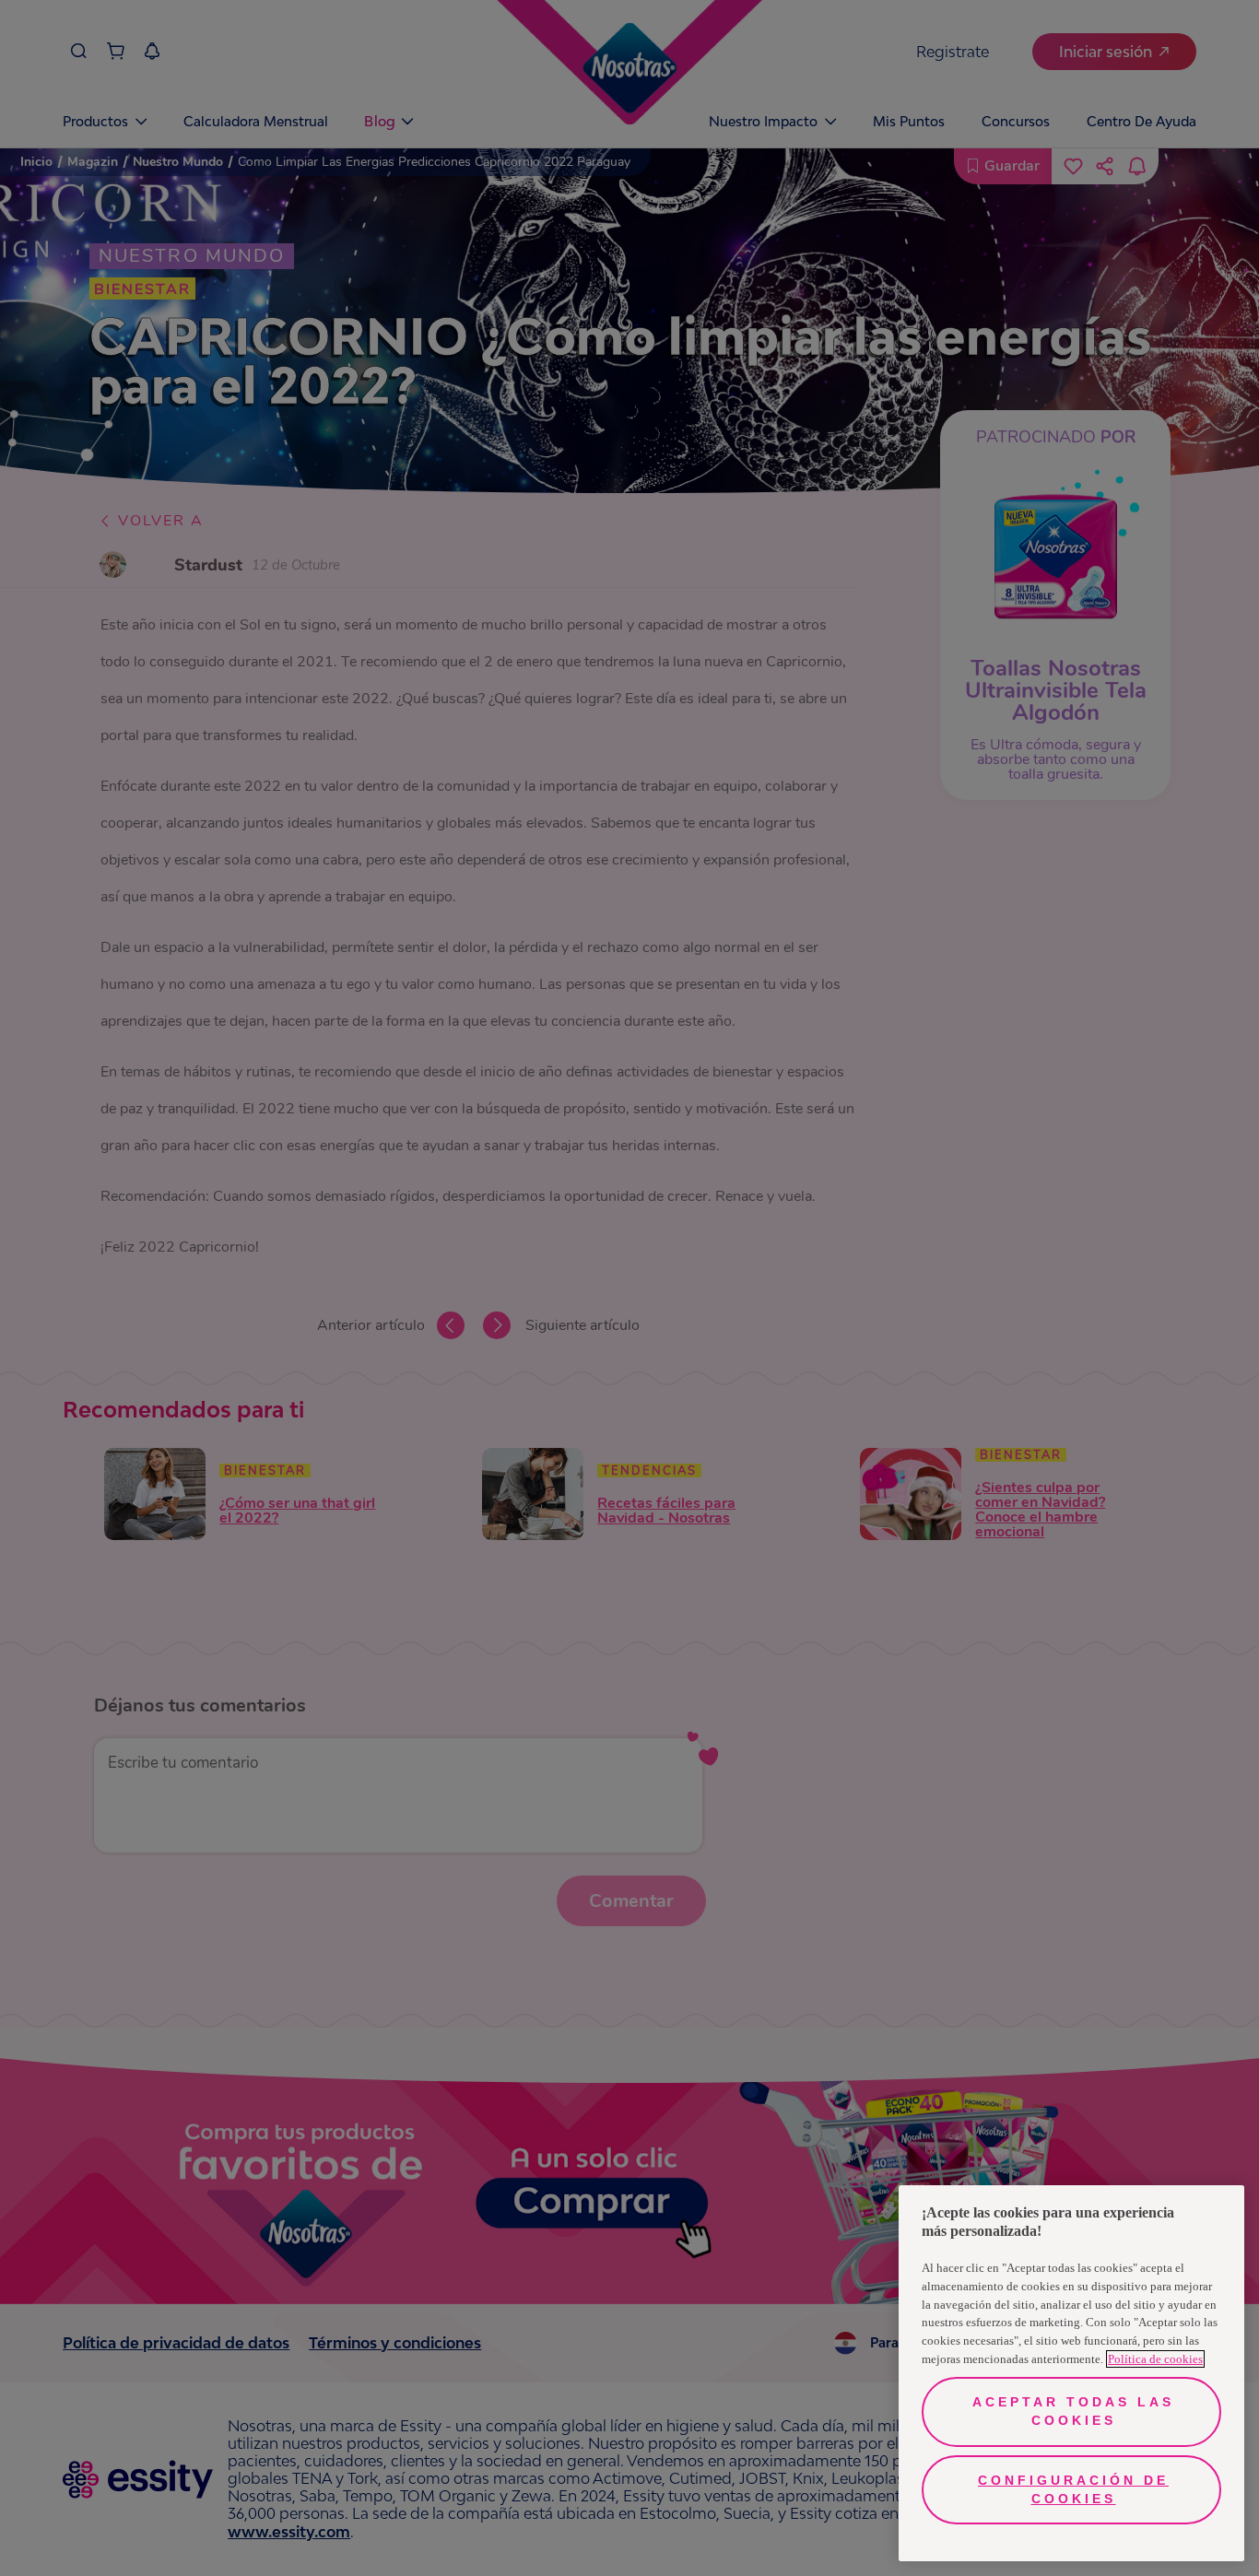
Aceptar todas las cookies (1073, 2411)
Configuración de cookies (1073, 2489)
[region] (1071, 2373)
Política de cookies (1155, 2359)
